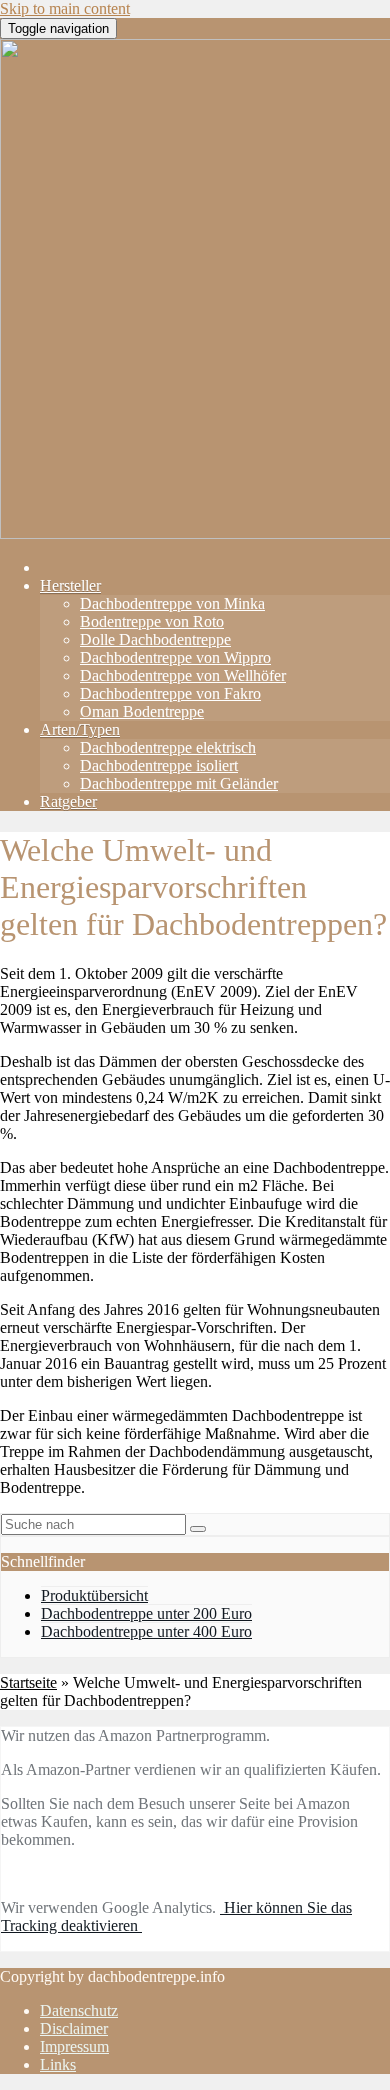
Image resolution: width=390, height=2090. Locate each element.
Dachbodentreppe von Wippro (175, 657)
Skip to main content (65, 8)
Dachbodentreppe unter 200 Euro (146, 1613)
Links (58, 2064)
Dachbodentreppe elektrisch (168, 747)
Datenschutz (79, 2010)
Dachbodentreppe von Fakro (170, 693)
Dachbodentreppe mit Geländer (179, 783)
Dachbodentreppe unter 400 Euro (146, 1631)
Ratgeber (68, 801)
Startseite (28, 1682)
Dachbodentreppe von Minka (172, 603)
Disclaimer (74, 2028)
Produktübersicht (94, 1595)
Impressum (74, 2046)
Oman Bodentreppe (142, 711)
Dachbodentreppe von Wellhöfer (183, 675)
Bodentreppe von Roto (152, 621)
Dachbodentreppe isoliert (159, 765)
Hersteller (70, 585)
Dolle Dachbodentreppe (155, 639)
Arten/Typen (80, 729)
